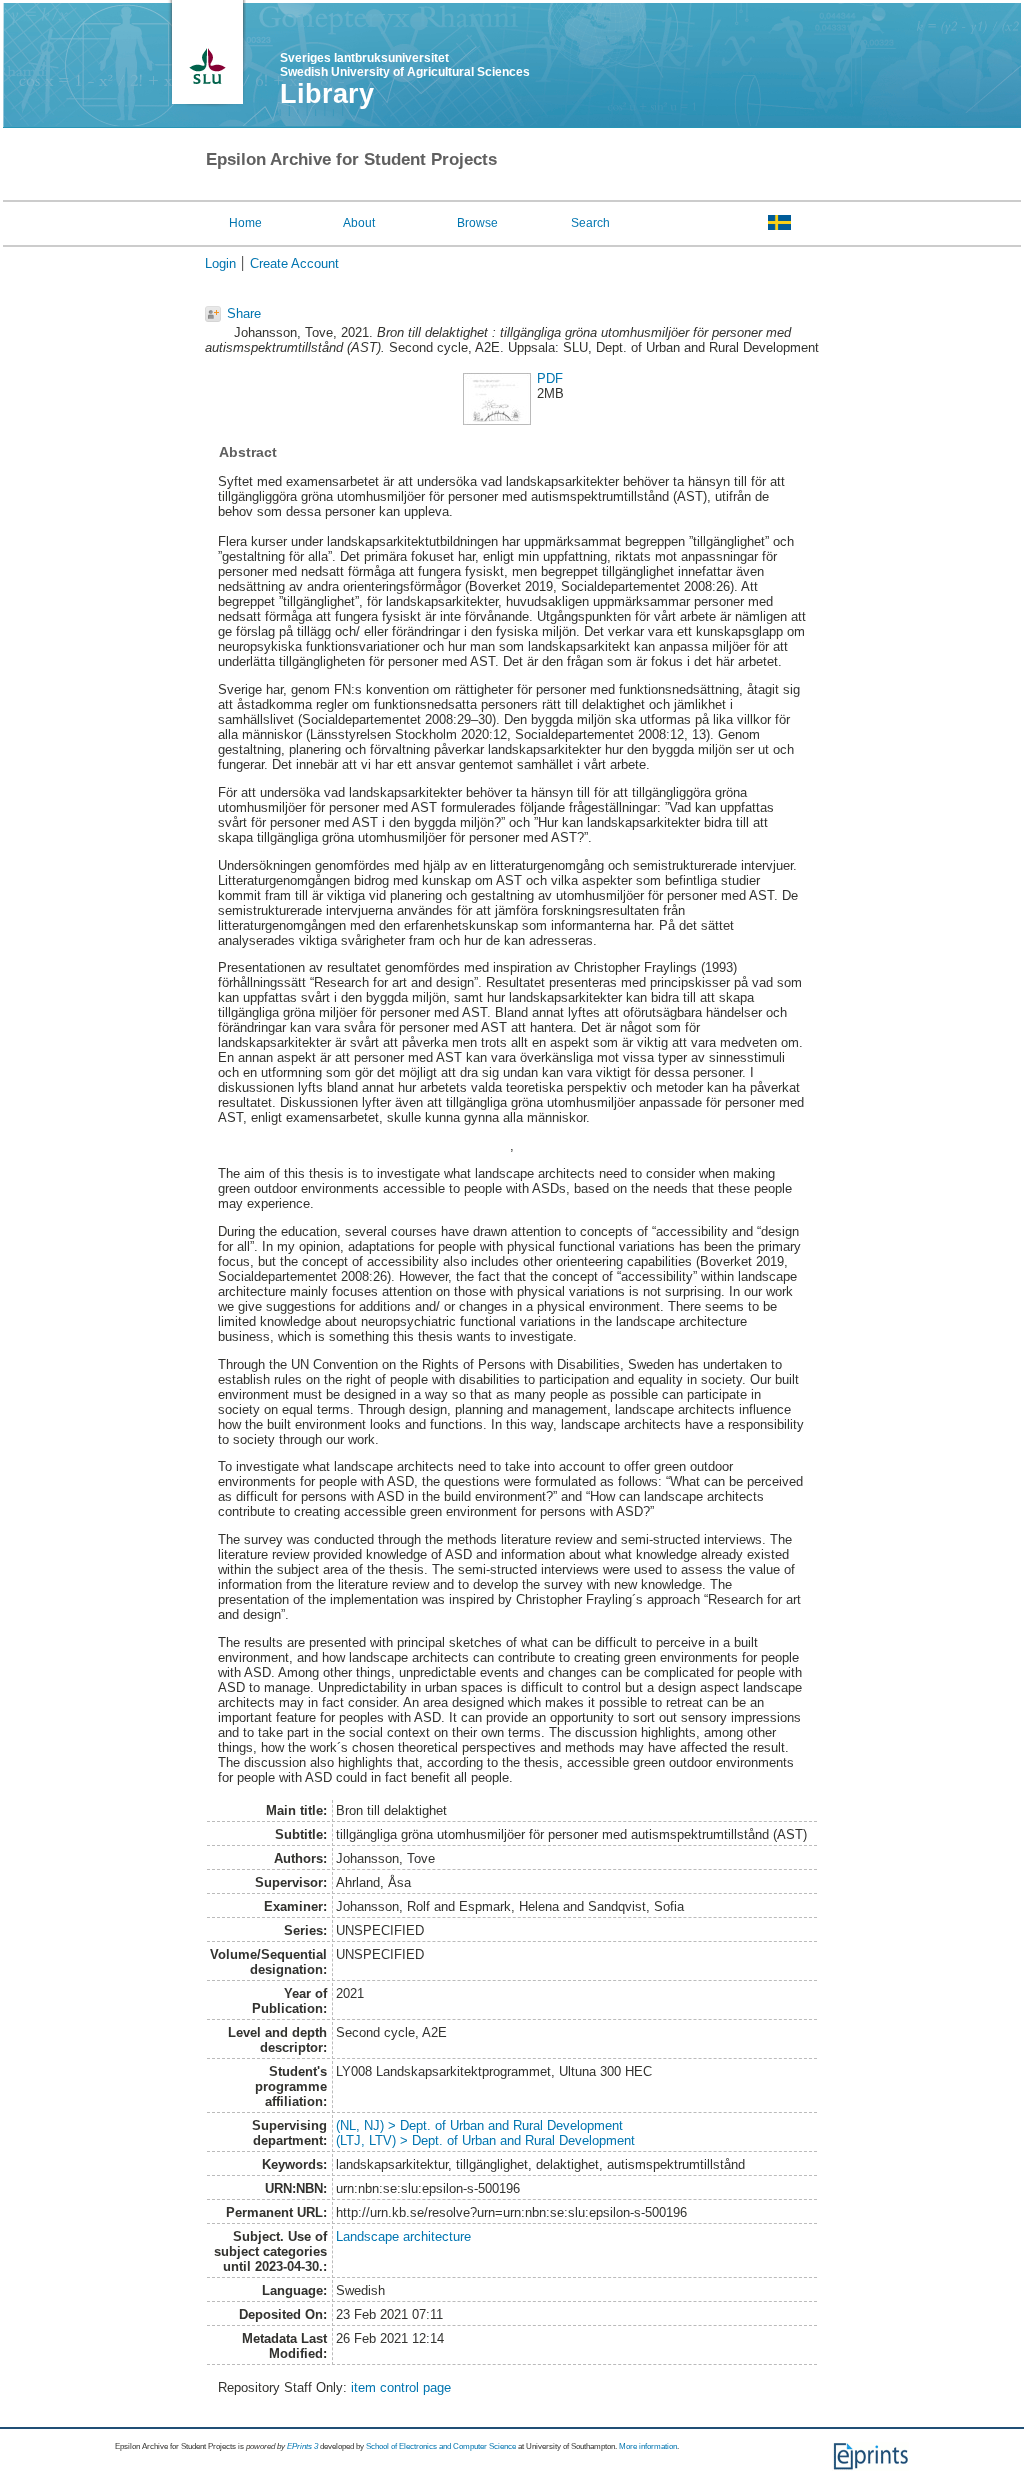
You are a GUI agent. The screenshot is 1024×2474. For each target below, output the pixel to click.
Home (245, 223)
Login (220, 263)
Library (327, 94)
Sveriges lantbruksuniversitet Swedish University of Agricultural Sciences (405, 65)
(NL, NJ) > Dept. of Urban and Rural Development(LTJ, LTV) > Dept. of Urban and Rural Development (485, 2133)
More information (648, 2446)
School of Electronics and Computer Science (441, 2446)
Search (590, 223)
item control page (401, 2387)
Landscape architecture (403, 2236)
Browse (477, 223)
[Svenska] (779, 222)
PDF (550, 378)
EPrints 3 (302, 2446)
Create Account (294, 263)
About (359, 223)
